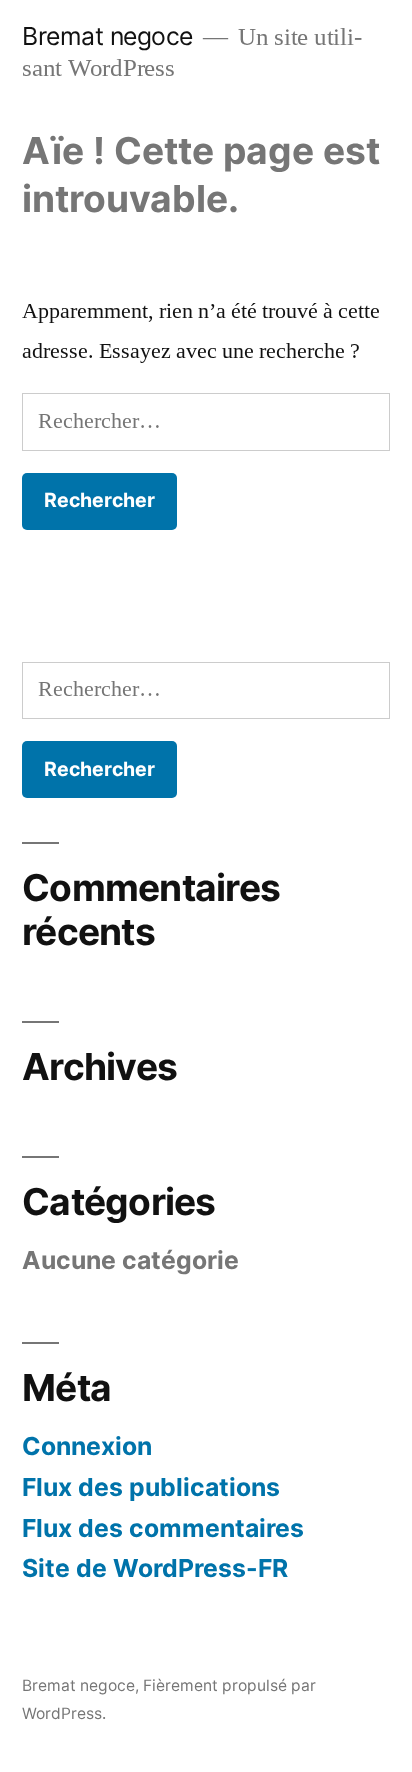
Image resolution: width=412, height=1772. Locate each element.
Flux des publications (151, 1487)
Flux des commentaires (163, 1528)
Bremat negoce (107, 36)
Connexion (87, 1446)
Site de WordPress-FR (155, 1568)
